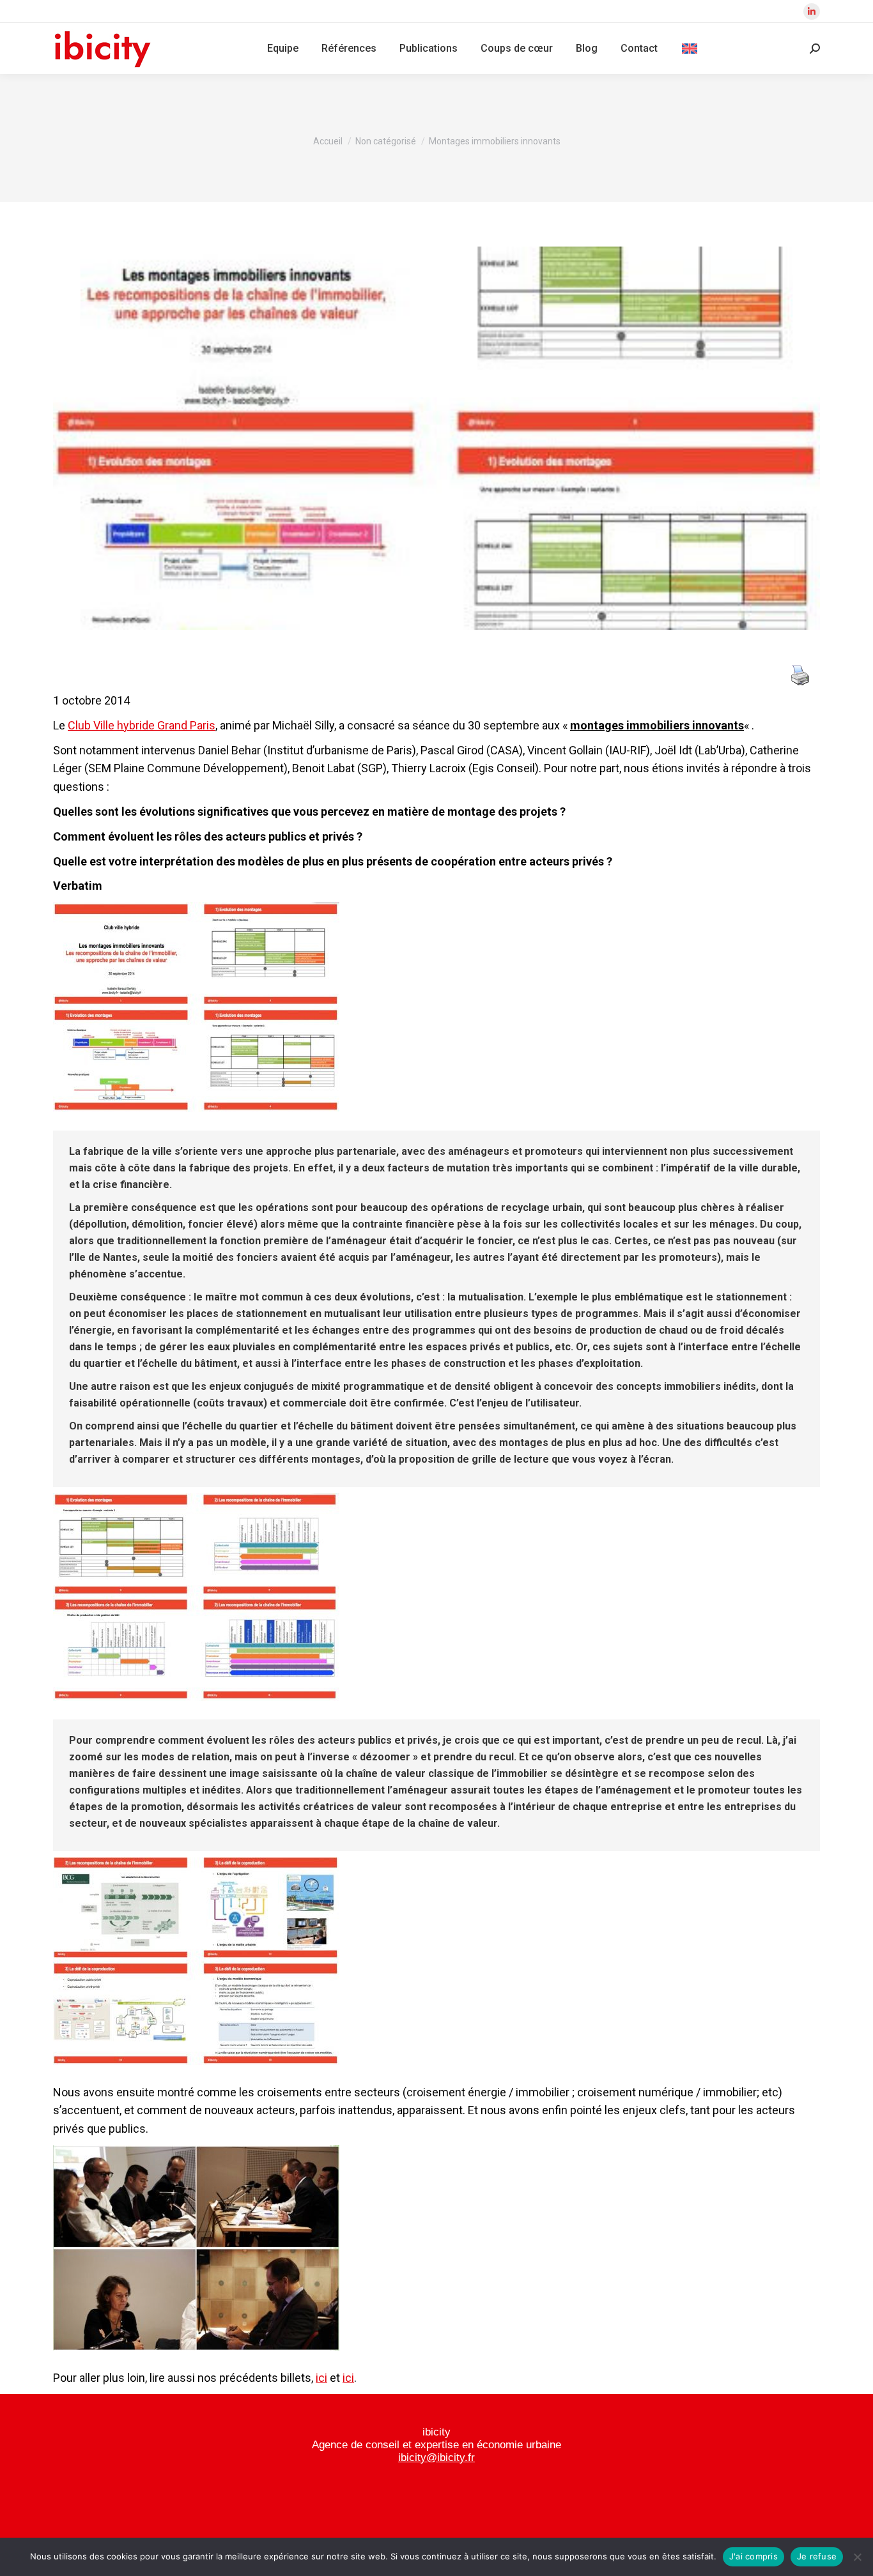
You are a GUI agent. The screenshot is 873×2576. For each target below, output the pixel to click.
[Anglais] (690, 49)
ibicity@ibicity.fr (436, 2458)
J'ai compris (753, 2556)
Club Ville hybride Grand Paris (142, 725)
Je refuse (817, 2556)
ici (321, 2378)
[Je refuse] (857, 2557)
